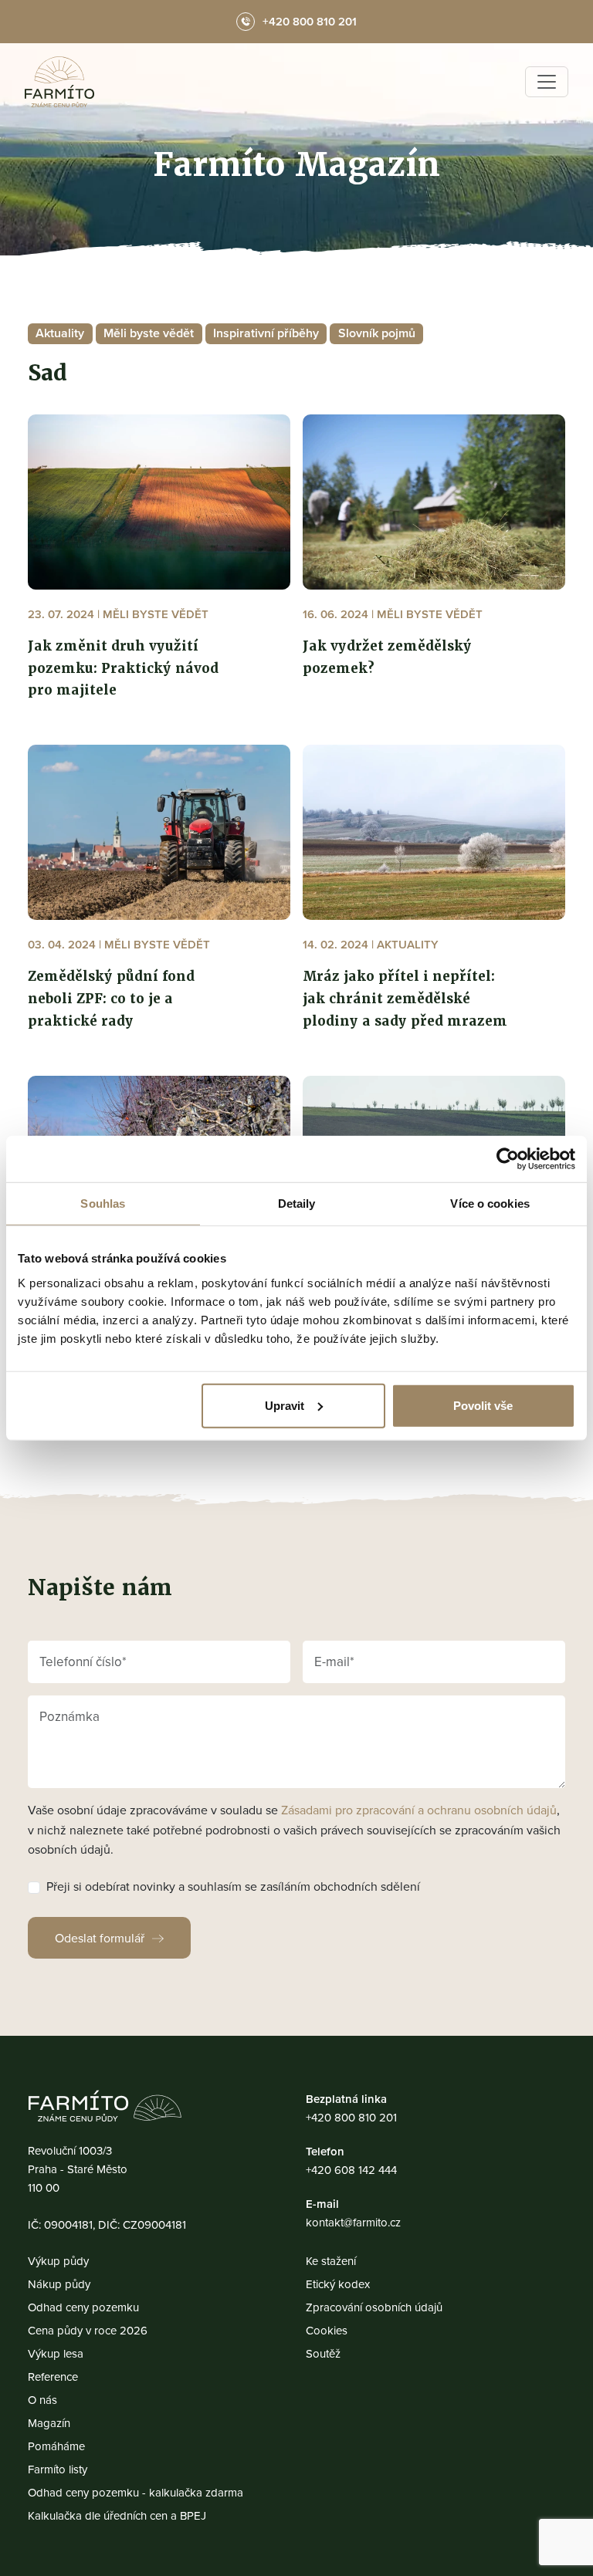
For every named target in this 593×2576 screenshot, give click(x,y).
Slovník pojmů (377, 333)
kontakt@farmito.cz (353, 2222)
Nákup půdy (59, 2284)
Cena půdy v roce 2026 (88, 2330)
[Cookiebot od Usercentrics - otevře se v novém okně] (508, 1159)
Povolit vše (483, 1405)
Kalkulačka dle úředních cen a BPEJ (117, 2515)
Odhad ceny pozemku (83, 2307)
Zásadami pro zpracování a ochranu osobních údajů (419, 1810)
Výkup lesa (56, 2353)
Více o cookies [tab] (490, 1203)
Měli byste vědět (149, 333)
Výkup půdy (58, 2261)
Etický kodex (338, 2284)
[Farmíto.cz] (59, 82)
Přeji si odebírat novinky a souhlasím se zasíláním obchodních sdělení (233, 1886)
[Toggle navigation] (547, 82)
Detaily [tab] (297, 1203)
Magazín (49, 2423)
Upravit (285, 1405)
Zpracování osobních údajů (374, 2307)
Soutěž (323, 2353)
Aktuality (60, 333)
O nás (42, 2400)
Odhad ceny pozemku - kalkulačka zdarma (136, 2492)
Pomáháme (56, 2446)
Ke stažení (331, 2261)
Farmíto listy (58, 2469)
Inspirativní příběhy (266, 333)
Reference (53, 2377)
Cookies (327, 2330)
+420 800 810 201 (351, 2117)
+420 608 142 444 (351, 2170)
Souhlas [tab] (103, 1203)
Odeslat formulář (100, 1938)
